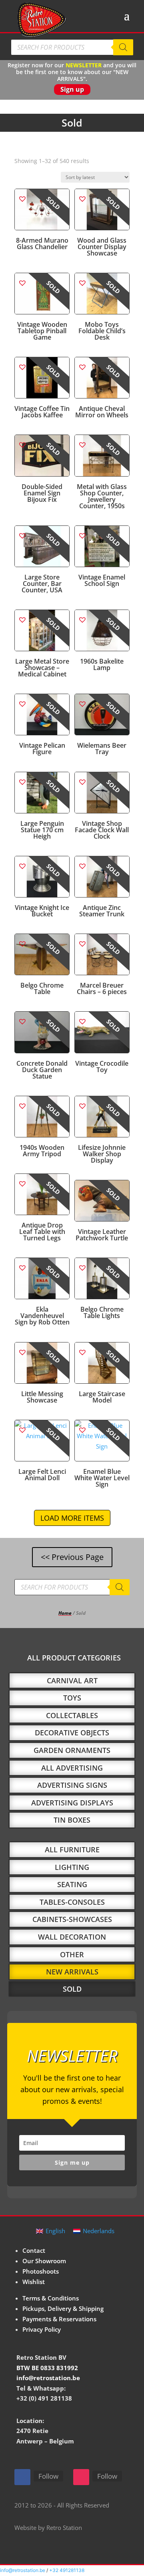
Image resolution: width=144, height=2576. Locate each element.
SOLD (72, 1989)
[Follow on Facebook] (22, 2477)
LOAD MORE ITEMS (72, 1518)
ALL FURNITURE (72, 1849)
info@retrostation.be (48, 2378)
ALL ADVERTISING (72, 1768)
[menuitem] (51, 2231)
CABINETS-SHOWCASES (72, 1919)
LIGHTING (72, 1867)
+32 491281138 (67, 2570)
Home (65, 1613)
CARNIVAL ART (72, 1680)
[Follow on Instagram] (81, 2477)
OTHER (72, 1954)
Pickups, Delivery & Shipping (63, 2308)
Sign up (72, 89)
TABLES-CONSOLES (72, 1902)
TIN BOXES (72, 1820)
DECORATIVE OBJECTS (72, 1733)
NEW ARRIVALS (72, 1972)
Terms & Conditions (51, 2298)
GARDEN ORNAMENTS (72, 1750)
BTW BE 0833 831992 (47, 2368)
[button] (22, 198)
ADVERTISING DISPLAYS (72, 1803)
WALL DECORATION (72, 1937)
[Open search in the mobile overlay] (72, 47)
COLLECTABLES (72, 1715)
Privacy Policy (42, 2329)
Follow (48, 2476)
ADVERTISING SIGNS (72, 1785)
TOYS (72, 1698)
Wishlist (34, 2282)
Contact (34, 2250)
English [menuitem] (55, 2231)
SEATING (72, 1884)
